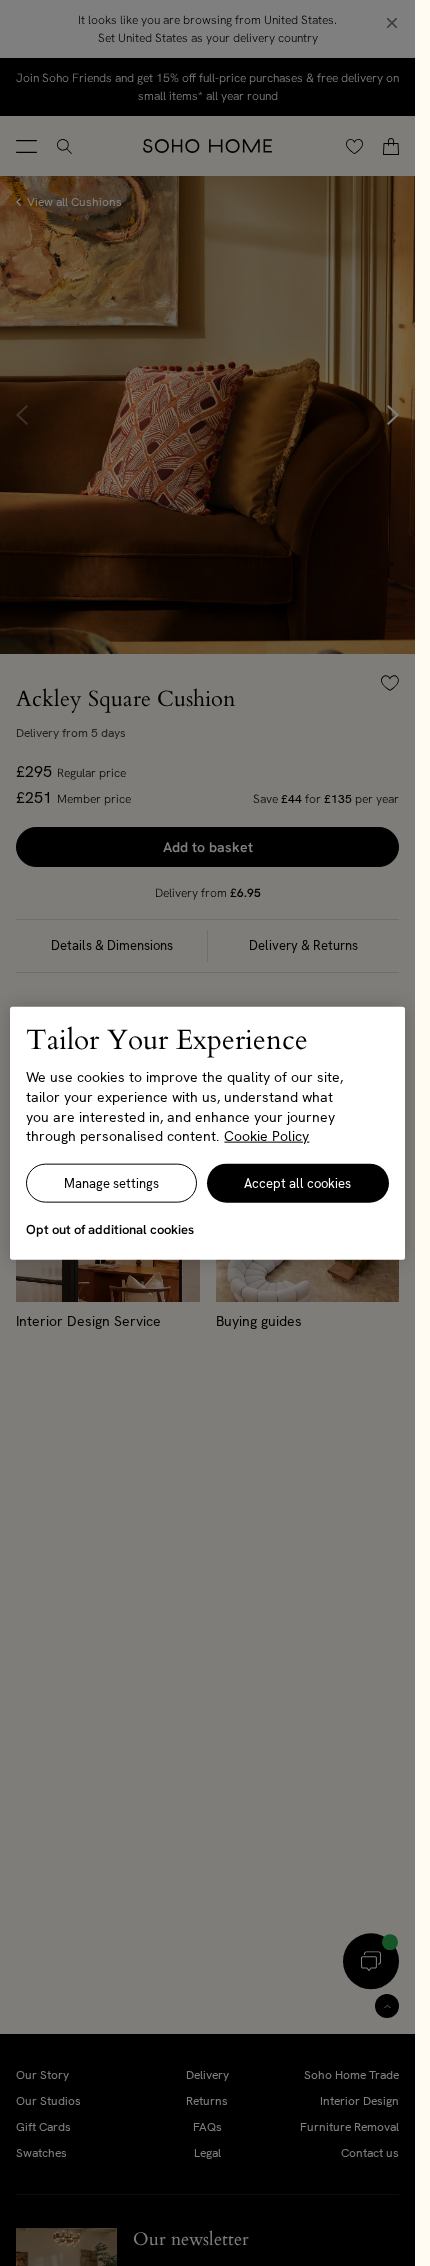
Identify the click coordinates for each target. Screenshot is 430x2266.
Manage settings (111, 1182)
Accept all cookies (297, 1182)
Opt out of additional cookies (110, 1228)
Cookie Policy (266, 1136)
